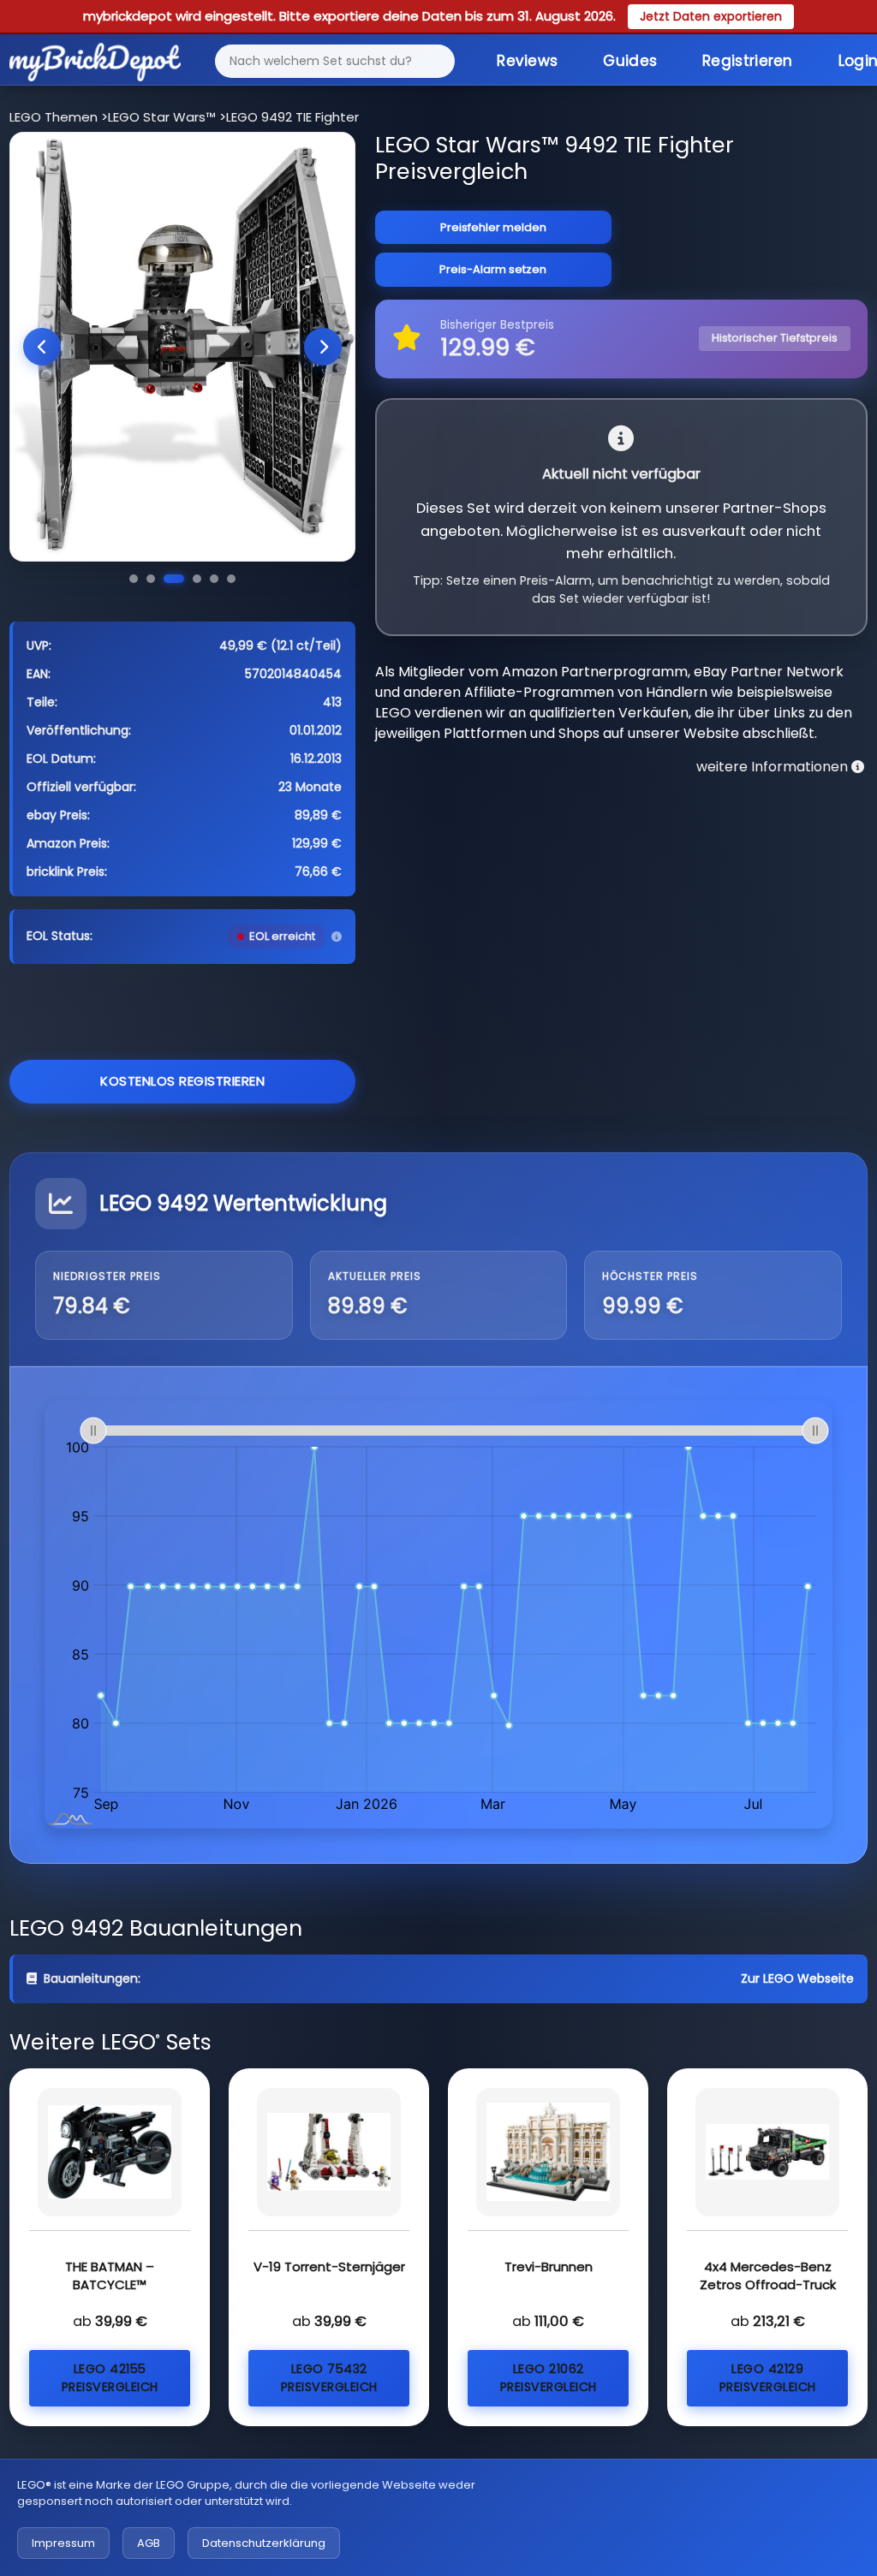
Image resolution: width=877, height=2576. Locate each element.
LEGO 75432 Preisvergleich (329, 2378)
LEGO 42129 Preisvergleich (768, 2378)
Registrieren (748, 61)
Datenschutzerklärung (264, 2543)
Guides (630, 61)
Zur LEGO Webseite (797, 1978)
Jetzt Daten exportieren (711, 16)
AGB (149, 2543)
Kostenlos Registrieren (182, 1081)
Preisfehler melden (493, 227)
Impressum (63, 2543)
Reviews (527, 61)
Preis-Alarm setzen (493, 269)
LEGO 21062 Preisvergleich (549, 2378)
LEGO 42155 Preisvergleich (110, 2378)
